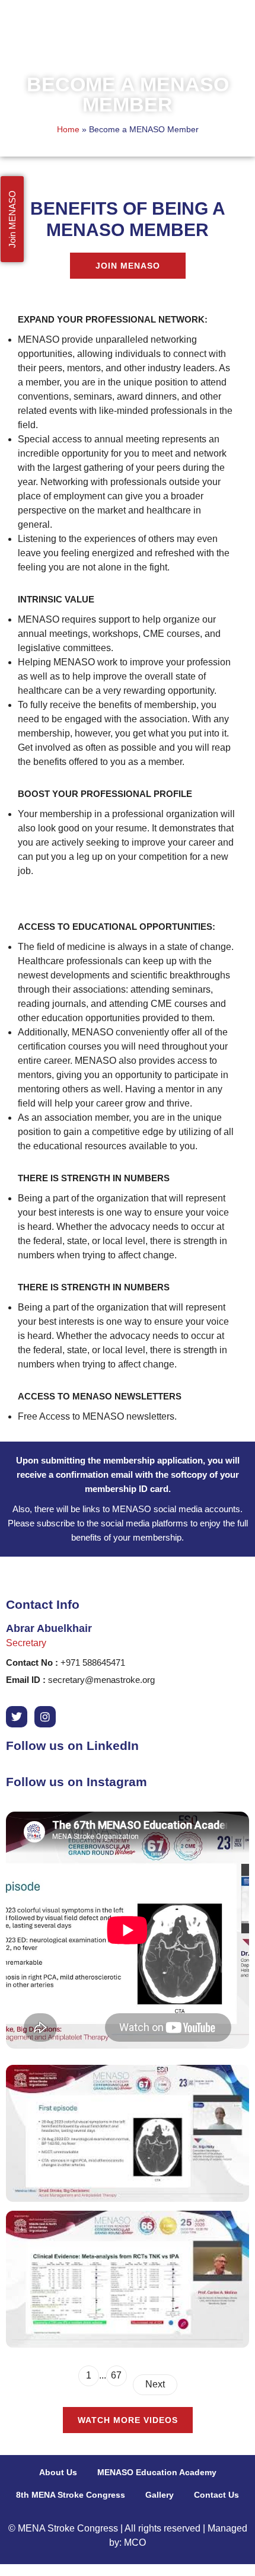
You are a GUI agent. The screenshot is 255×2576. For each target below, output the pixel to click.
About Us (58, 2472)
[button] (235, 31)
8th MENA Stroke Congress (71, 2495)
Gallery (160, 2495)
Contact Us (216, 2495)
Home (68, 130)
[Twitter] (17, 1717)
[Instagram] (45, 1717)
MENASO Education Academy (157, 2472)
